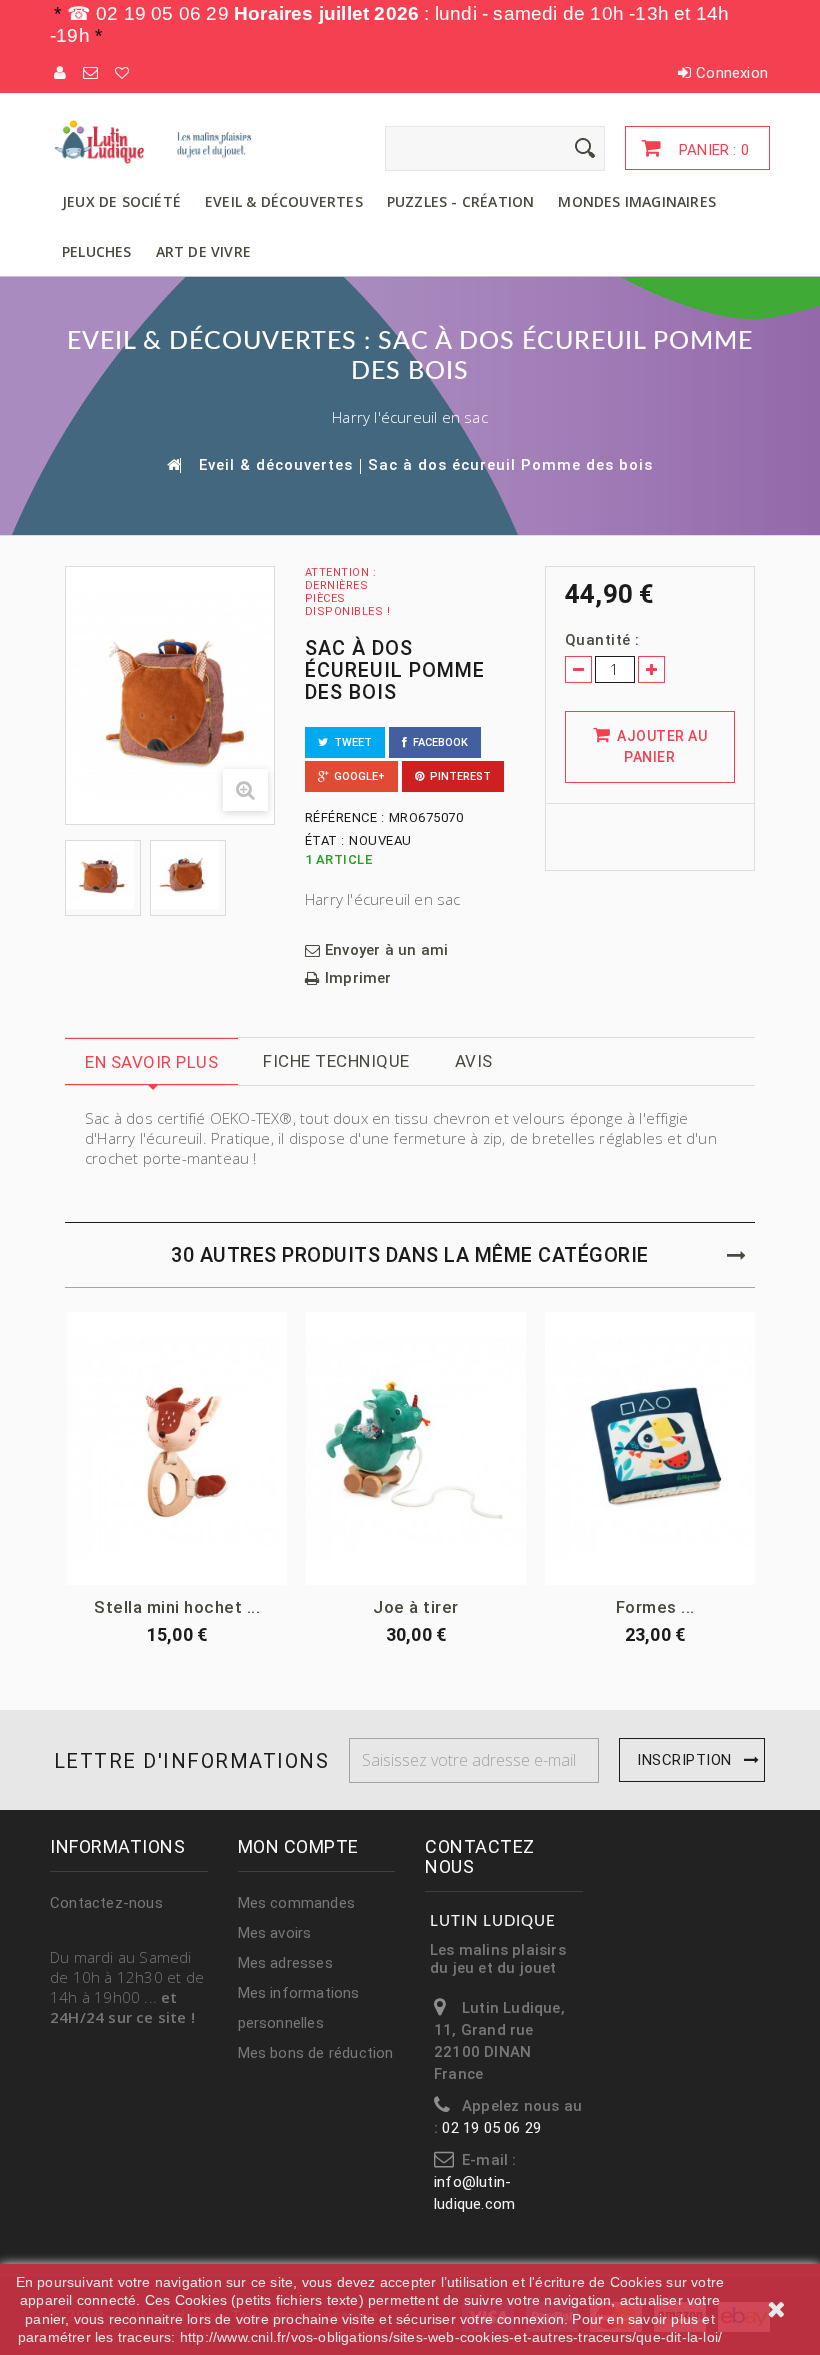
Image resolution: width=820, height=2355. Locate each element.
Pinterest (457, 776)
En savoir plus (151, 1062)
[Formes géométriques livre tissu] (655, 1448)
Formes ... (655, 1607)
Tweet (350, 742)
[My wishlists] (123, 73)
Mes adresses (285, 1963)
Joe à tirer (416, 1607)
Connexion (732, 73)
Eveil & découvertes (284, 201)
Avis (474, 1061)
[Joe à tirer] (416, 1448)
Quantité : (602, 640)
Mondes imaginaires (637, 201)
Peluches (97, 251)
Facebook (437, 742)
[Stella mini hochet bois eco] (177, 1448)
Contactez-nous (106, 1903)
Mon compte (298, 1846)
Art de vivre (203, 251)
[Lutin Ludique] (160, 141)
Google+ (356, 776)
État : (325, 840)
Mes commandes (297, 1903)
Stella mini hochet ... (177, 1607)
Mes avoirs (275, 1933)
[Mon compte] (61, 73)
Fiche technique (336, 1061)
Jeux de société (121, 201)
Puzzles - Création (461, 201)
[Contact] (91, 73)
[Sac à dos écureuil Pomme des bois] (103, 875)
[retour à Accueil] (173, 464)
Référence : (345, 817)
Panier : (712, 150)
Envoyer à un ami (386, 950)
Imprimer (358, 978)
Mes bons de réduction (316, 2053)
